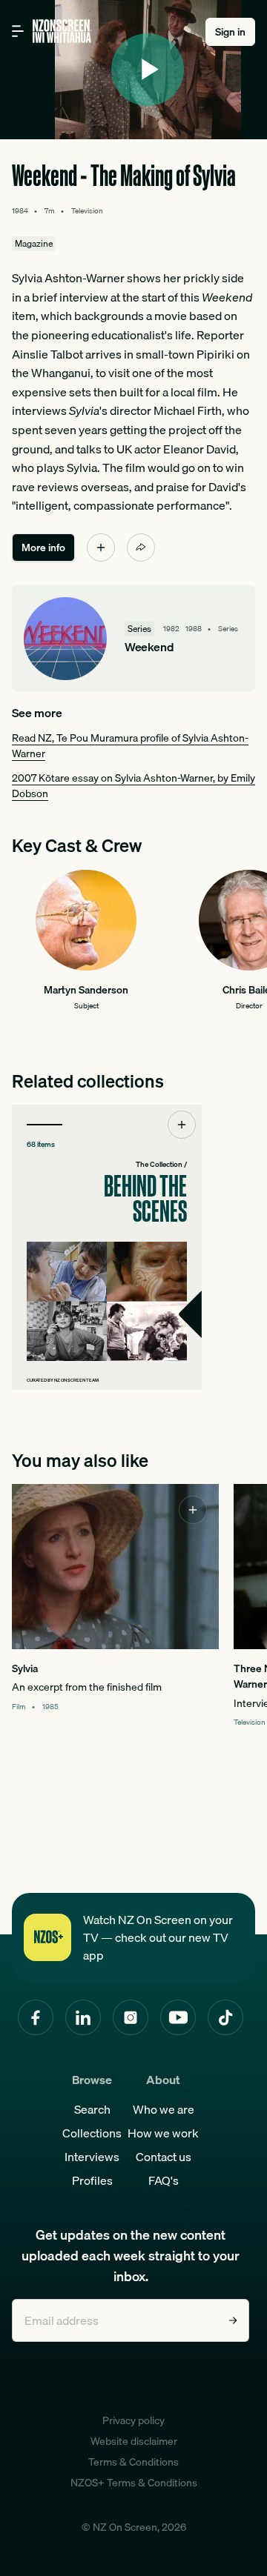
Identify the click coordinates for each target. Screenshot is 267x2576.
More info (43, 548)
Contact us (164, 2157)
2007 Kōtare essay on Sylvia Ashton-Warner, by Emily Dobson (133, 786)
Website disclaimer (134, 2441)
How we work (163, 2133)
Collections (92, 2133)
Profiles (92, 2180)
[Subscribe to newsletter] (233, 2320)
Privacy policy (133, 2420)
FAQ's (164, 2180)
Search (92, 2109)
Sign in (230, 32)
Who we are (164, 2109)
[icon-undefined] (101, 548)
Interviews (92, 2157)
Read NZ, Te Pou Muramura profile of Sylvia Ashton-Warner (130, 746)
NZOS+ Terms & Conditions (134, 2483)
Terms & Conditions (133, 2462)
